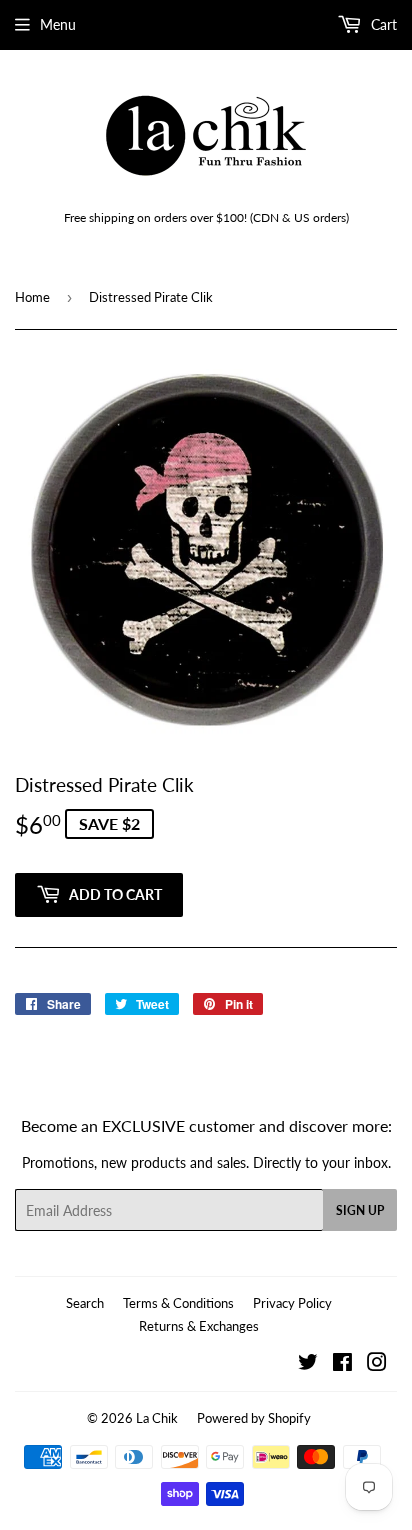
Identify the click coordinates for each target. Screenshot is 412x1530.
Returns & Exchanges (199, 1326)
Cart (382, 24)
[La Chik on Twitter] (308, 1364)
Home (32, 297)
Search (85, 1303)
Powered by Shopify (254, 1418)
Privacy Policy (292, 1303)
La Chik (157, 1418)
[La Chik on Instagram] (377, 1364)
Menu (58, 24)
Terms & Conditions (178, 1303)
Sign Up (360, 1210)
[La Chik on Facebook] (342, 1364)
